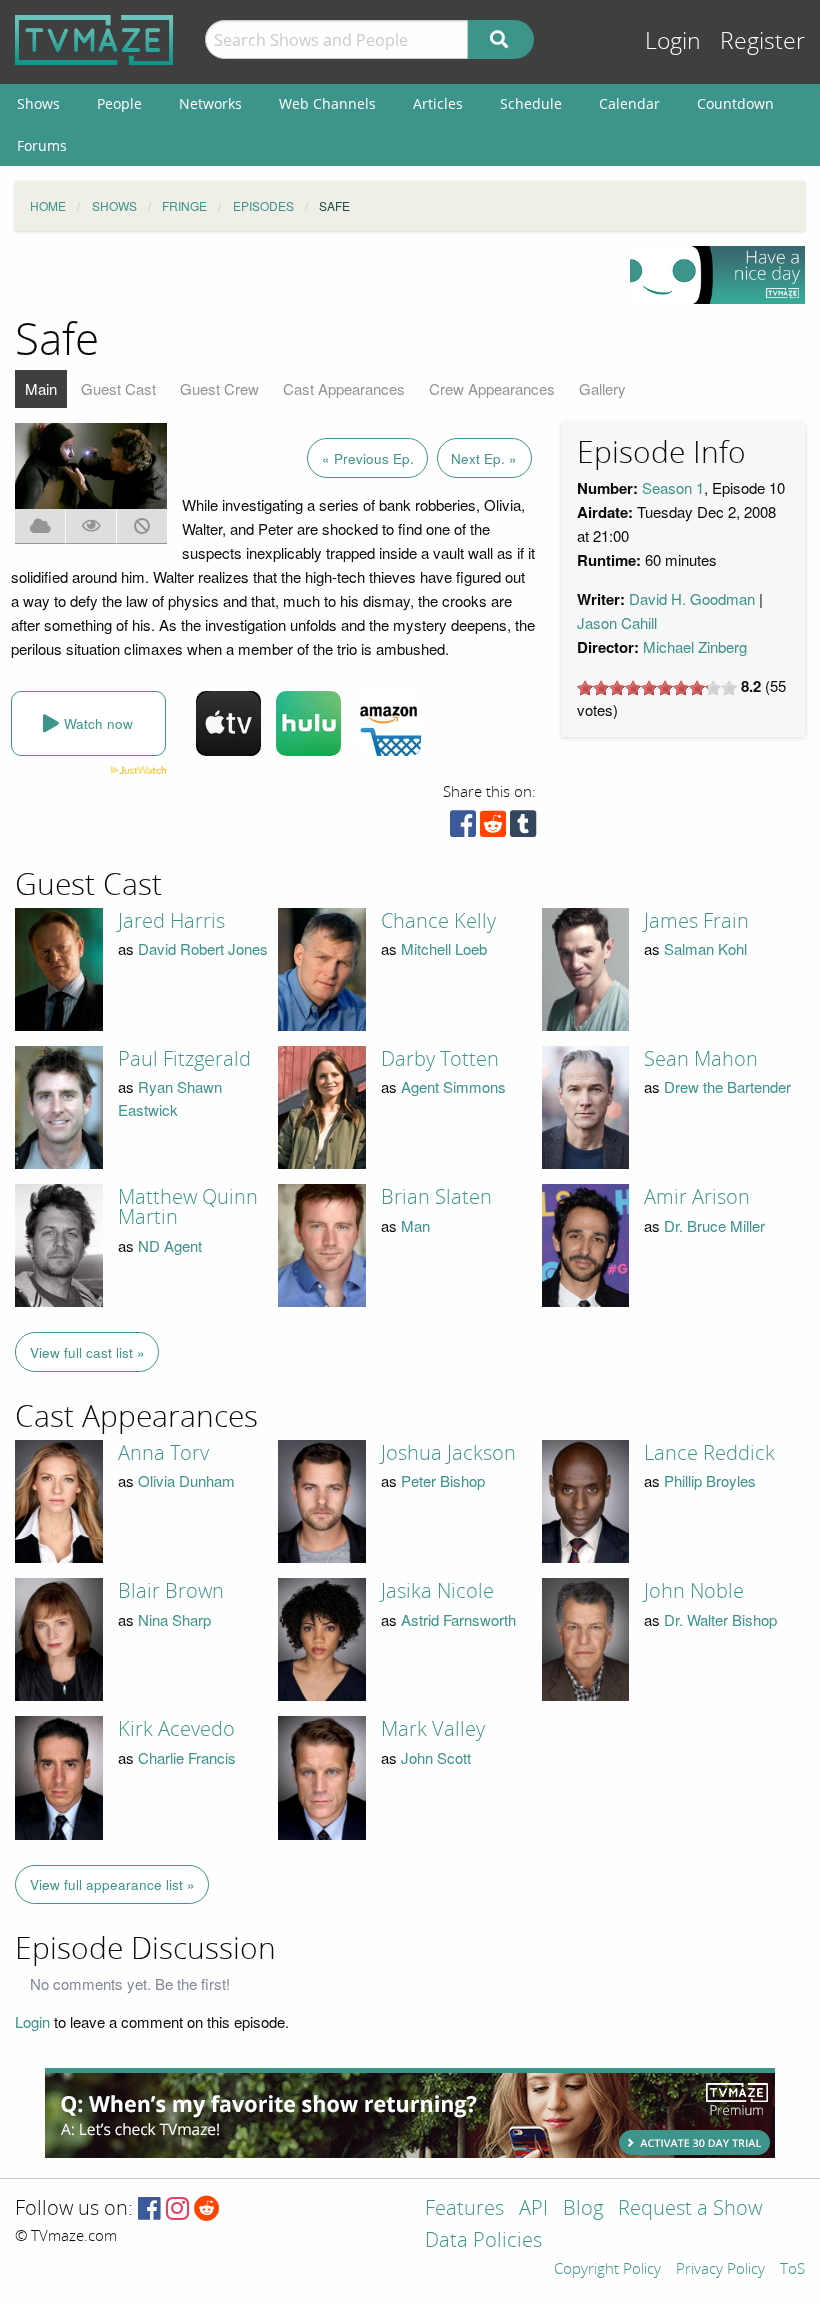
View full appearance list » (112, 1884)
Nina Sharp (174, 1619)
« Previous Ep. (368, 458)
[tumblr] (523, 828)
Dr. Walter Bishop (720, 1619)
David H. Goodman (692, 598)
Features (464, 2209)
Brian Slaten (436, 1197)
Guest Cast (118, 388)
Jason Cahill (617, 622)
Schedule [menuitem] (531, 103)
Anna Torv (163, 1453)
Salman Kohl (705, 948)
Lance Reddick (709, 1453)
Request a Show (690, 2209)
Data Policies (483, 2241)
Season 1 (673, 487)
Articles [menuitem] (438, 103)
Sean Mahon (701, 1059)
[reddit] (493, 828)
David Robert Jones (203, 948)
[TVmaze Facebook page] (149, 2209)
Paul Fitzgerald (184, 1059)
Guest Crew (219, 388)
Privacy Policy (720, 2270)
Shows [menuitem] (38, 103)
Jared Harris (171, 921)
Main (41, 388)
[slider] (657, 688)
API (533, 2209)
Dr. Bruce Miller (714, 1225)
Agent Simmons (453, 1086)
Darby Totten (440, 1059)
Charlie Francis (187, 1757)
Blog (583, 2209)
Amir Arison (697, 1197)
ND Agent (170, 1245)
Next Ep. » (484, 458)
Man (415, 1225)
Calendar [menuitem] (629, 103)
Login (673, 41)
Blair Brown (171, 1591)
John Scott (436, 1757)
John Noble (694, 1591)
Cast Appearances (344, 388)
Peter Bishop (443, 1480)
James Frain (696, 921)
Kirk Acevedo (176, 1729)
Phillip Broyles (710, 1480)
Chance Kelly (438, 921)
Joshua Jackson (448, 1453)
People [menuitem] (119, 103)
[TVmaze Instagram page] (177, 2209)
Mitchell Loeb (444, 948)
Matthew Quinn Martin (188, 1207)
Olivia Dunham (186, 1480)
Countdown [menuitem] (735, 103)
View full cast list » (87, 1352)
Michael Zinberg (695, 646)
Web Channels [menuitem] (327, 103)
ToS (792, 2270)
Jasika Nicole (437, 1591)
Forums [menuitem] (42, 145)
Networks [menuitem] (210, 103)
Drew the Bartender (727, 1086)
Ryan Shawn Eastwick (170, 1098)
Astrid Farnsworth (458, 1619)
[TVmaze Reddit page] (207, 2209)
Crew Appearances (492, 388)
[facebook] (463, 828)
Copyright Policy (607, 2270)
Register (762, 41)
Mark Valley (433, 1729)
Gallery (602, 388)
